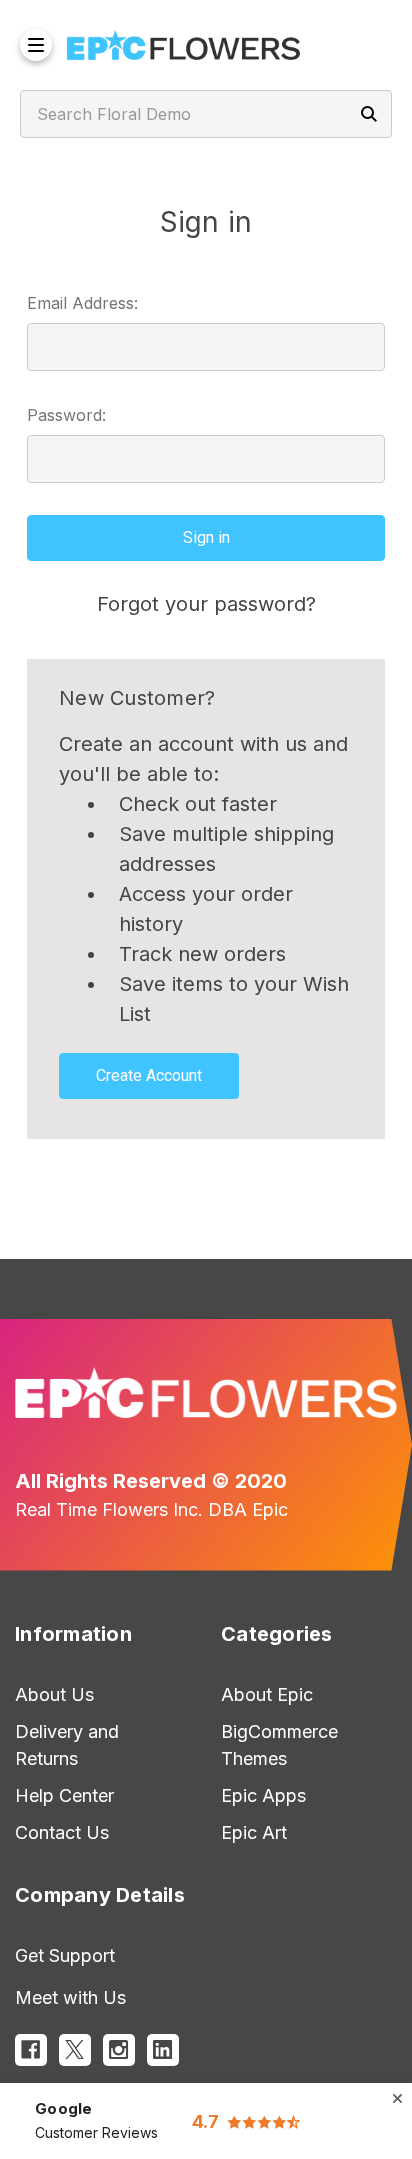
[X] (75, 2050)
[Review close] (397, 2098)
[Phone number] (337, 30)
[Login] (376, 30)
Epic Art (254, 1832)
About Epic (267, 1694)
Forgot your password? (206, 604)
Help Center (64, 1795)
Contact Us (62, 1832)
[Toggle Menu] (36, 45)
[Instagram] (119, 2050)
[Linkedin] (163, 2050)
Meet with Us (70, 1997)
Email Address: (82, 303)
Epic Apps (263, 1795)
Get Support (65, 1955)
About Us (54, 1694)
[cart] (382, 60)
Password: (66, 415)
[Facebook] (31, 2050)
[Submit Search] (369, 114)
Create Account (149, 1075)
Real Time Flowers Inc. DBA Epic (151, 1509)
